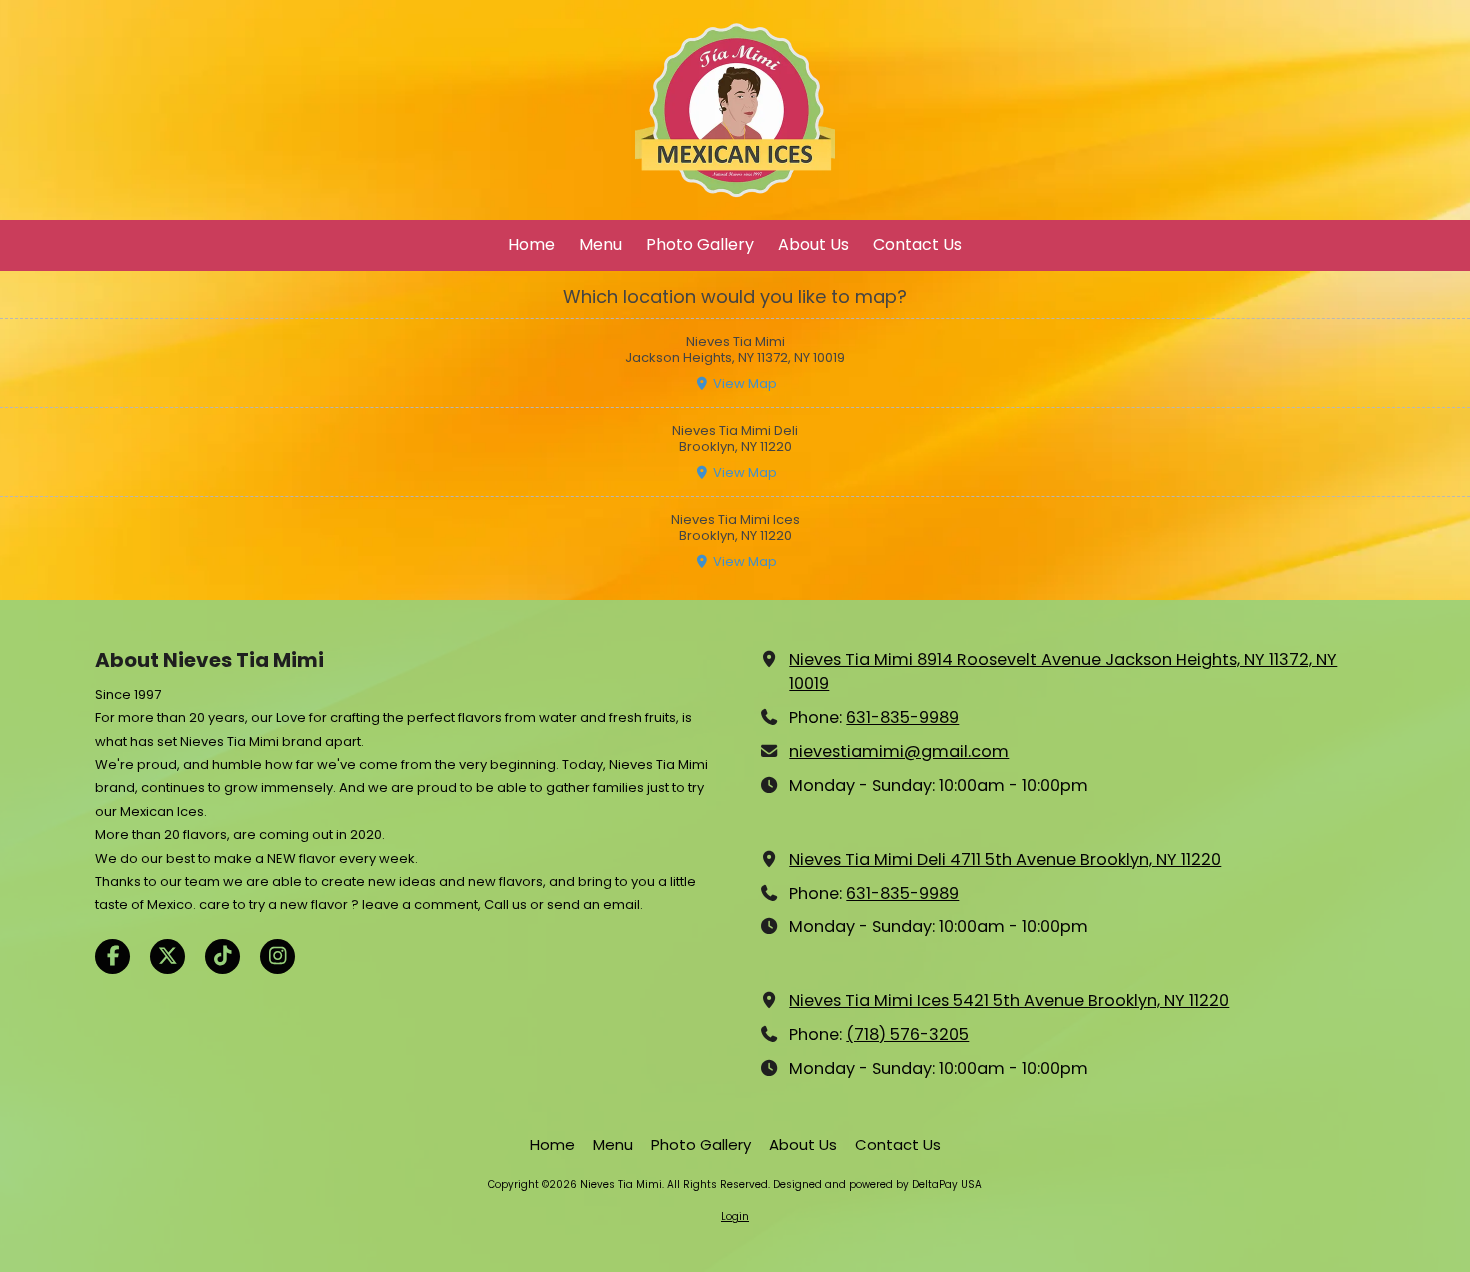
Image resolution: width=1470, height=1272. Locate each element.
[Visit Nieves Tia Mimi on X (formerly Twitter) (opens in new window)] (167, 956)
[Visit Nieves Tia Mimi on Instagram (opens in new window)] (277, 956)
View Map (743, 383)
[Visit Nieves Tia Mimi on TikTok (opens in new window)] (222, 956)
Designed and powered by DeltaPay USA (877, 1184)
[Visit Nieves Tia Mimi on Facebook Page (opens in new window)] (112, 956)
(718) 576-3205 (907, 1034)
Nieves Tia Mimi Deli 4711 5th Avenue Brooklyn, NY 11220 (1005, 859)
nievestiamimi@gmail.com (899, 751)
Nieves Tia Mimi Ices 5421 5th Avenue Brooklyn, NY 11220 (1009, 1000)
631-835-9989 (902, 717)
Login (735, 1216)
